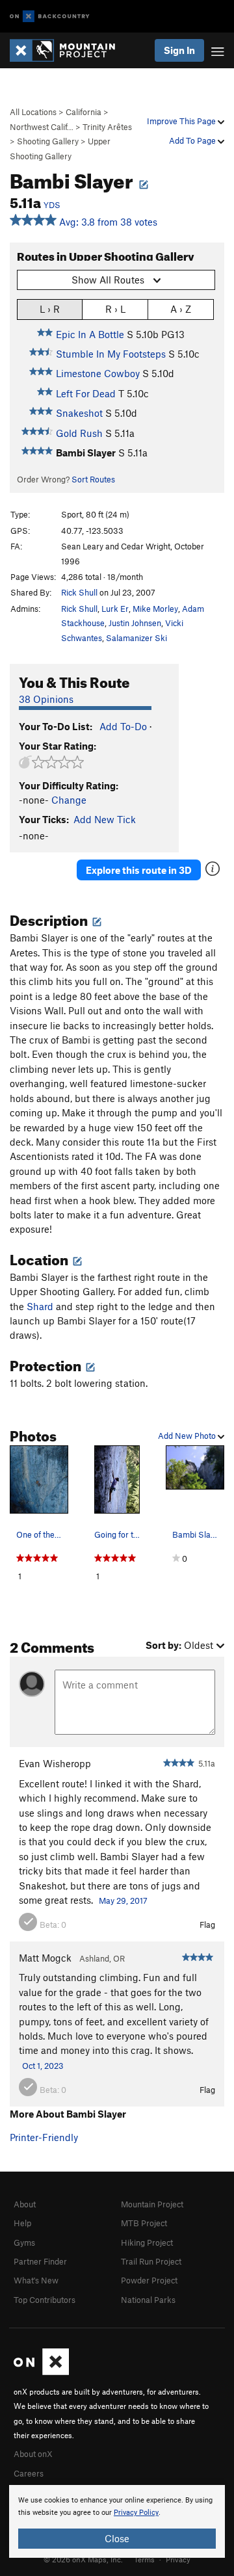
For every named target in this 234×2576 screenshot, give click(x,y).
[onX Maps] (41, 2372)
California (84, 112)
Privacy (178, 2559)
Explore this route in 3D (139, 870)
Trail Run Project (151, 2261)
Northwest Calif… (42, 127)
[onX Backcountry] (50, 17)
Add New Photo (188, 1436)
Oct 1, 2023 (43, 2066)
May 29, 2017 (123, 1900)
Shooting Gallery (48, 141)
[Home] (69, 50)
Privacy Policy (136, 2513)
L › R (50, 309)
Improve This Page (182, 121)
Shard (40, 1306)
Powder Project (149, 2280)
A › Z (181, 309)
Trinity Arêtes (107, 127)
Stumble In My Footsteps (111, 354)
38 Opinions (46, 699)
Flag (207, 1925)
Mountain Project (152, 2204)
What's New (36, 2280)
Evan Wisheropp (55, 1763)
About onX (33, 2454)
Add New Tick (105, 819)
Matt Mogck (45, 1958)
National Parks (148, 2300)
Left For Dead (86, 393)
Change (69, 800)
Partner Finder (40, 2261)
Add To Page (193, 140)
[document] (117, 2521)
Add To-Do (123, 726)
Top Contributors (45, 2300)
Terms (144, 2559)
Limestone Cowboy (98, 373)
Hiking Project (147, 2242)
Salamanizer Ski (136, 638)
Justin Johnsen (135, 623)
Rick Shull (79, 592)
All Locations (33, 112)
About (25, 2204)
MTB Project (144, 2223)
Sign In (179, 50)
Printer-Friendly (44, 2137)
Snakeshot (79, 413)
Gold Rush (79, 433)
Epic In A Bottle (90, 334)
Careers (29, 2473)
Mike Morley (155, 609)
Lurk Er (115, 609)
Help (22, 2223)
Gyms (24, 2242)
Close (117, 2538)
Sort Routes (93, 479)
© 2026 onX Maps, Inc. (83, 2559)
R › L (115, 309)
